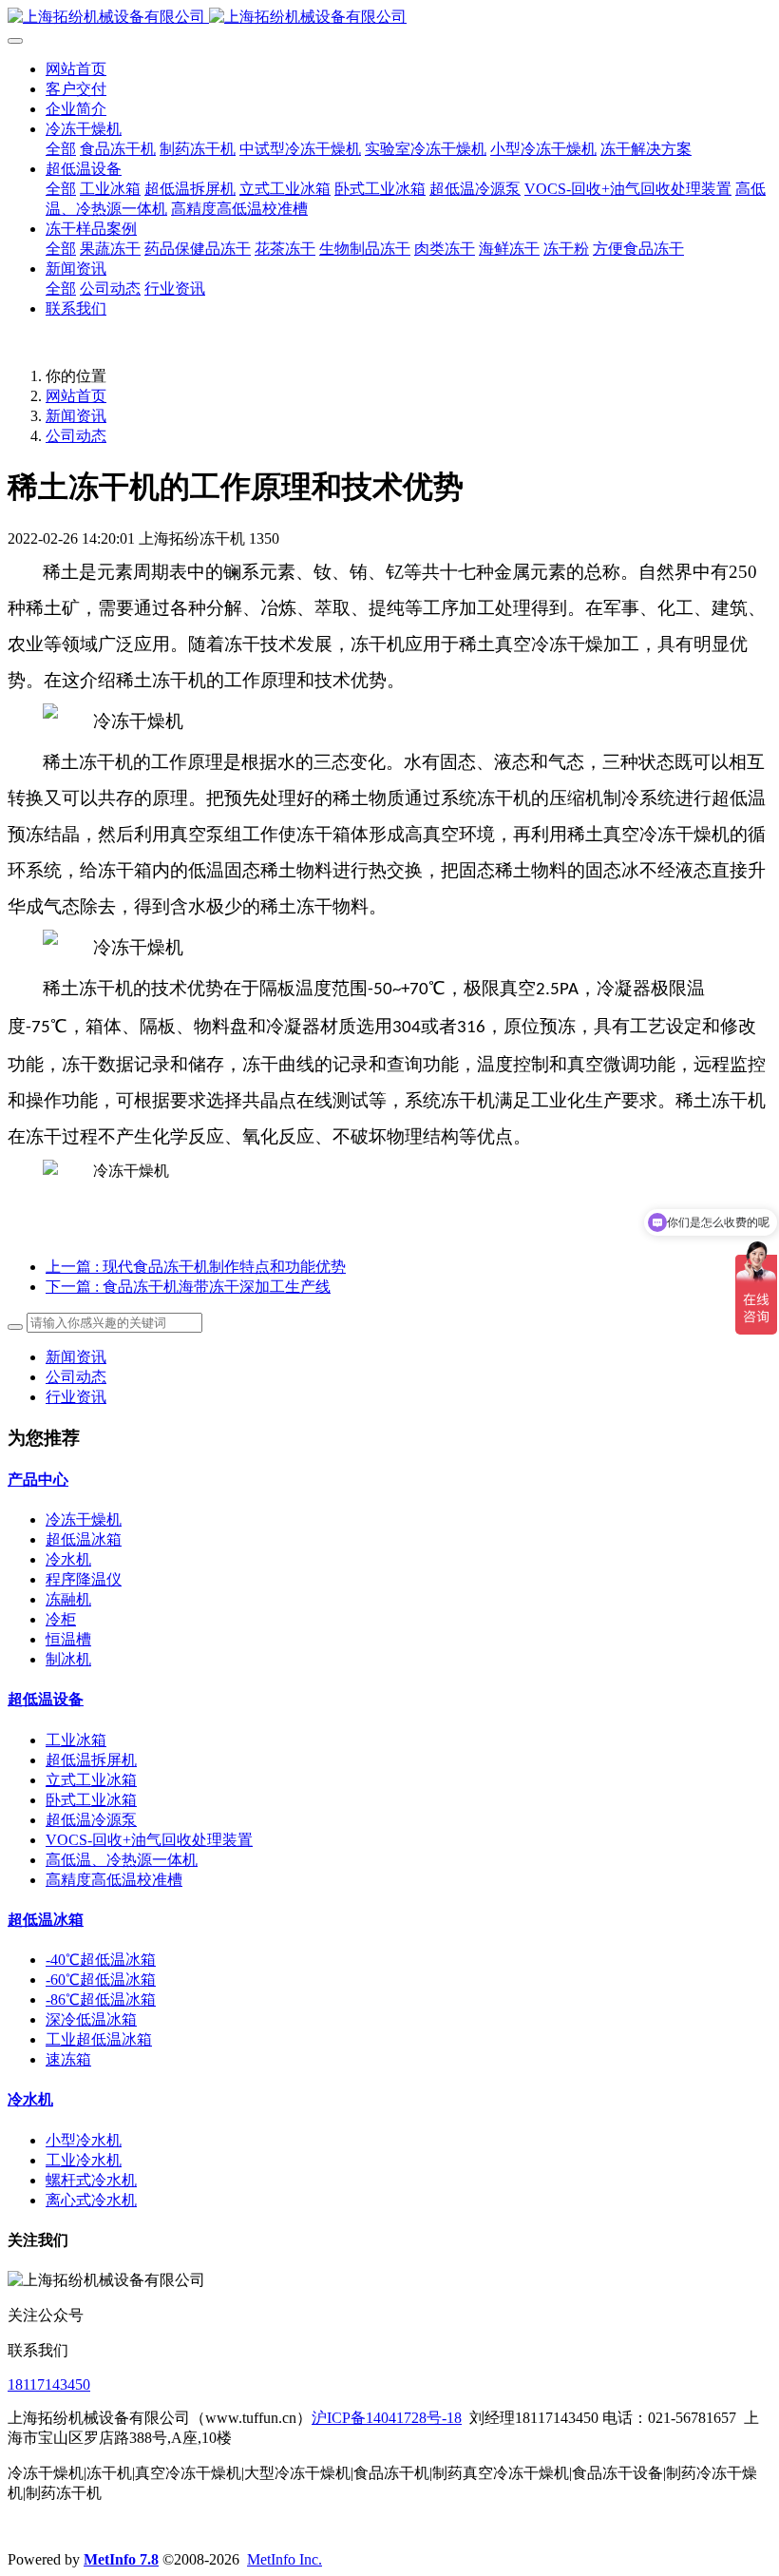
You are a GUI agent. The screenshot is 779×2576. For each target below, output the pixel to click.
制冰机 (68, 1659)
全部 (61, 149)
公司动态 (76, 436)
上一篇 (196, 1267)
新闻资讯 (76, 416)
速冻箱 (68, 2059)
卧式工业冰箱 (91, 1800)
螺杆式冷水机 (91, 2180)
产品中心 (38, 1480)
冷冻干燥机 (84, 1519)
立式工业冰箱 (91, 1780)
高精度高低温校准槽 (114, 1880)
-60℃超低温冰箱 (101, 1980)
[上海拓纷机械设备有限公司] (389, 18)
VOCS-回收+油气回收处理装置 (149, 1840)
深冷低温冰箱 (91, 2019)
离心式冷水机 (91, 2200)
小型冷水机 (84, 2140)
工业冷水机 (84, 2160)
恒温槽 (68, 1639)
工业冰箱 (76, 1740)
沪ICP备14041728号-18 (387, 2418)
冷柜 (61, 1619)
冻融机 (68, 1599)
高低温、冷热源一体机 (122, 1860)
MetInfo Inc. (285, 2559)
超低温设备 (46, 1699)
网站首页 (76, 69)
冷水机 (68, 1559)
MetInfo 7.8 (121, 2559)
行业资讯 (76, 1397)
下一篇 (188, 1287)
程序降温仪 (84, 1579)
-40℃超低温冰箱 (101, 1960)
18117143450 (49, 2384)
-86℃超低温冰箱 (101, 1999)
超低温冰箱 (84, 1539)
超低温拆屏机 (91, 1760)
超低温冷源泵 (91, 1820)
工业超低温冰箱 (99, 2039)
